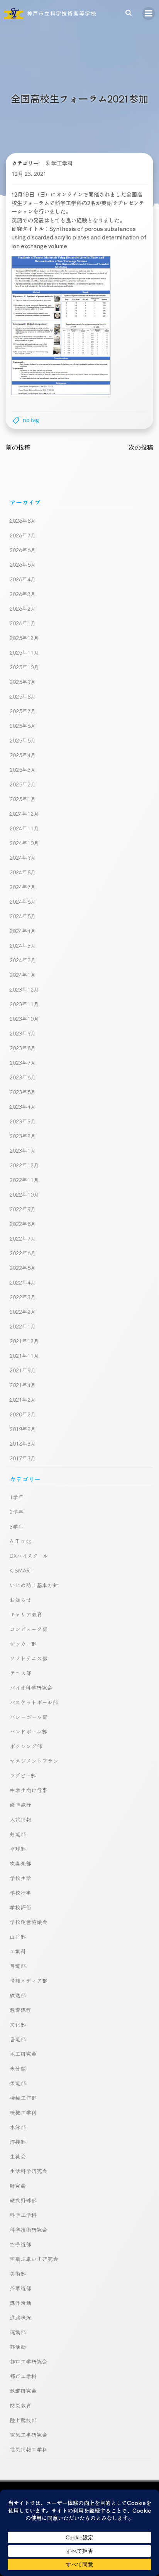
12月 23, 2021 (29, 174)
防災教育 (20, 2405)
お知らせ (20, 1599)
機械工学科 (23, 2112)
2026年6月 (23, 550)
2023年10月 (24, 1019)
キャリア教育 (26, 1614)
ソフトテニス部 (29, 1658)
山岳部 (18, 1936)
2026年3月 (23, 594)
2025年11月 (24, 652)
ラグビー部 (23, 1775)
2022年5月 (23, 1268)
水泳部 (18, 2127)
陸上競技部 (23, 2420)
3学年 (17, 1526)
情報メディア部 (29, 1980)
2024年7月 (23, 887)
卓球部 (18, 1849)
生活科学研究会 (29, 2171)
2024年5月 (23, 916)
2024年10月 (24, 843)
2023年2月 (23, 1136)
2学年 (17, 1512)
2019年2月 (23, 1429)
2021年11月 (24, 1355)
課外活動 (20, 2303)
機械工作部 (23, 2098)
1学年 (17, 1497)
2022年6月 (23, 1253)
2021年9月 (23, 1370)
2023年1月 (23, 1150)
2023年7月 (23, 1062)
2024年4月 (23, 931)
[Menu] (149, 13)
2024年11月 (24, 828)
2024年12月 (24, 813)
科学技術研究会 (29, 2229)
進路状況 (20, 2317)
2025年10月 (24, 667)
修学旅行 (20, 1805)
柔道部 (18, 2083)
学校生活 (20, 1878)
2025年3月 (23, 769)
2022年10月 (24, 1194)
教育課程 (20, 2010)
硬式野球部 (23, 2200)
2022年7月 (23, 1238)
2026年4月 (23, 579)
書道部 (18, 2039)
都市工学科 (23, 2376)
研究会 (18, 2185)
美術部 (18, 2273)
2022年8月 (23, 1224)
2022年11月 (24, 1180)
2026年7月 (23, 535)
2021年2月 (23, 1399)
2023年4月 (23, 1106)
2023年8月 (23, 1048)
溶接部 (18, 2142)
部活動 (18, 2347)
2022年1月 (23, 1326)
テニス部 (20, 1673)
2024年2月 (23, 960)
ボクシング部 (26, 1746)
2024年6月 (23, 901)
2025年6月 (23, 726)
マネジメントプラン (34, 1761)
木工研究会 (23, 2054)
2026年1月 (23, 623)
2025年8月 (23, 696)
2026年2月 (23, 608)
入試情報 (20, 1819)
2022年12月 (24, 1165)
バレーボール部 (29, 1717)
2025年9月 (23, 682)
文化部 (18, 2024)
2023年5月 (23, 1092)
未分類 (18, 2068)
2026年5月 (23, 564)
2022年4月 (23, 1282)
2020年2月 (23, 1414)
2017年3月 (23, 1458)
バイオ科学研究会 (31, 1687)
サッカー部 (23, 1643)
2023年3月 (23, 1121)
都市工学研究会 (29, 2361)
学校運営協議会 (29, 1922)
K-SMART (21, 1570)
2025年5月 (23, 740)
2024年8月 (23, 872)
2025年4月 (23, 755)
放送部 (18, 1995)
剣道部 (18, 1834)
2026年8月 (23, 520)
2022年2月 (23, 1312)
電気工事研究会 (29, 2435)
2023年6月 (23, 1077)
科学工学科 (59, 163)
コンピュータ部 (29, 1629)
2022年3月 (23, 1297)
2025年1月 (23, 799)
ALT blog (21, 1541)
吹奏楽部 (20, 1863)
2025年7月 (23, 711)
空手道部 (20, 2244)
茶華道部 (20, 2288)
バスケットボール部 (34, 1702)
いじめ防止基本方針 (34, 1585)
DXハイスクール (29, 1556)
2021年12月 (24, 1341)
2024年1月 (23, 975)
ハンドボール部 (28, 1731)
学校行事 (20, 1892)
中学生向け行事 (29, 1790)
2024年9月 (23, 857)
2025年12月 (24, 638)
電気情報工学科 (29, 2449)
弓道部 (18, 1966)
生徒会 (18, 2156)
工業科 (18, 1951)
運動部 (18, 2332)
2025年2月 (23, 784)
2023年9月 (23, 1033)
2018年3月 (23, 1443)
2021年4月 (23, 1385)
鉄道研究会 (23, 2391)
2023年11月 (24, 1004)
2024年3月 (23, 945)
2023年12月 (24, 989)
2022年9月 (23, 1209)
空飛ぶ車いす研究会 (34, 2259)
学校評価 (20, 1907)
